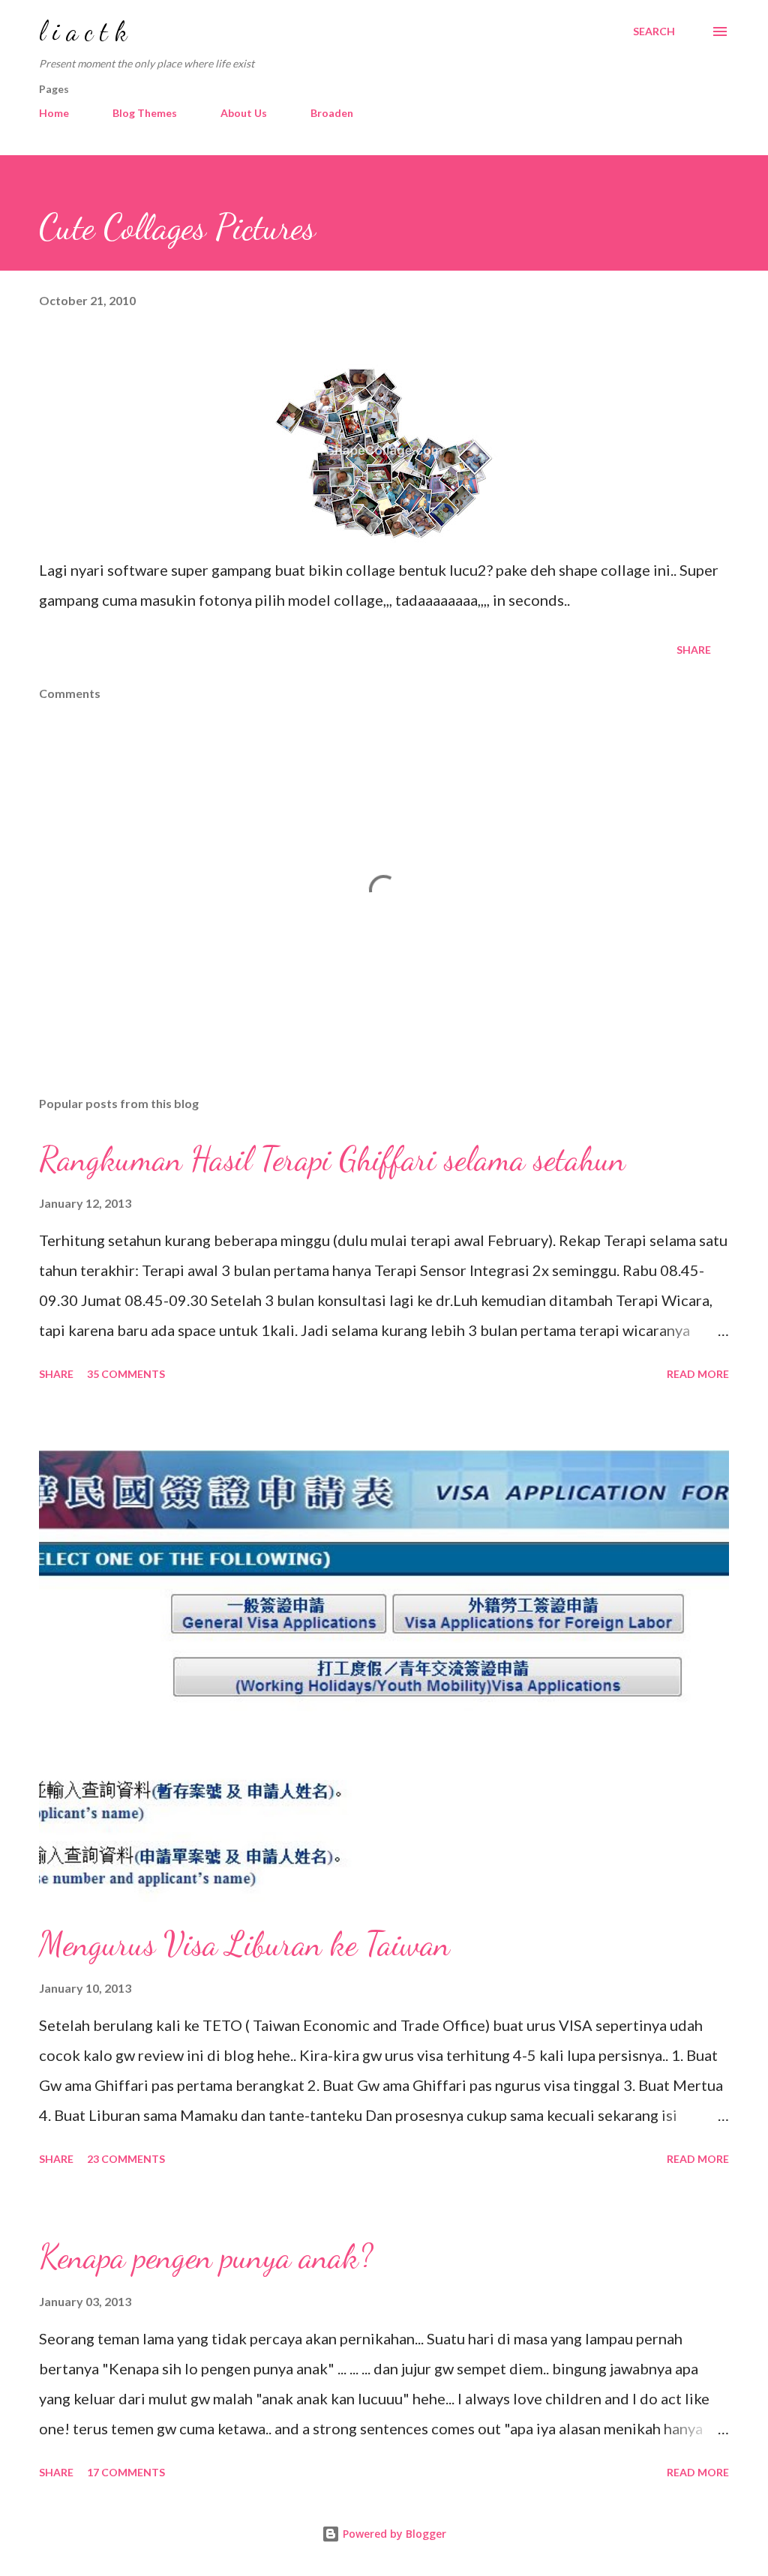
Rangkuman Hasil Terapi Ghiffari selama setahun (332, 1159)
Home (54, 113)
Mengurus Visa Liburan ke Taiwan (244, 1944)
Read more (698, 1374)
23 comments (126, 2159)
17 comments (126, 2472)
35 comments (126, 1374)
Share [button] (694, 650)
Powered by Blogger (393, 2534)
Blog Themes (145, 113)
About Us (244, 113)
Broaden (332, 113)
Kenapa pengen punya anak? (206, 2257)
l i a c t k (83, 31)
